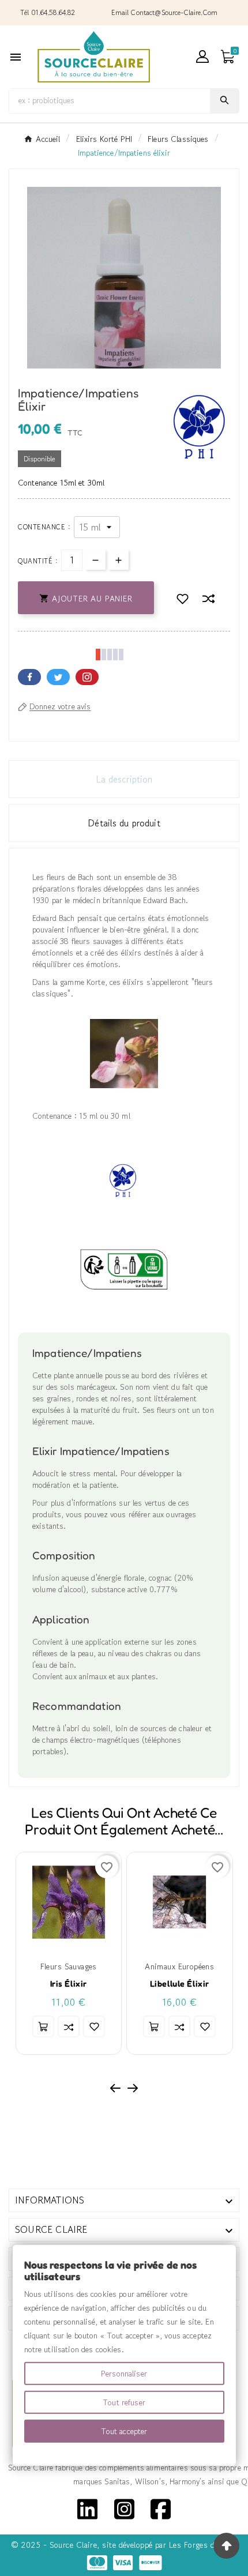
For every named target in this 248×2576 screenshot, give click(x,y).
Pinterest (87, 677)
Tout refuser (124, 2402)
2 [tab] (130, 364)
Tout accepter (124, 2431)
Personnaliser (124, 2374)
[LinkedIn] (87, 2507)
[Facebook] (161, 2507)
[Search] (224, 100)
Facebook (29, 677)
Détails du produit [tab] (124, 823)
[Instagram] (124, 2507)
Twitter (58, 677)
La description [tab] (124, 779)
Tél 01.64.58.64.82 (48, 12)
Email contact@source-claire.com (164, 12)
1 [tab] (118, 364)
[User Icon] (202, 57)
